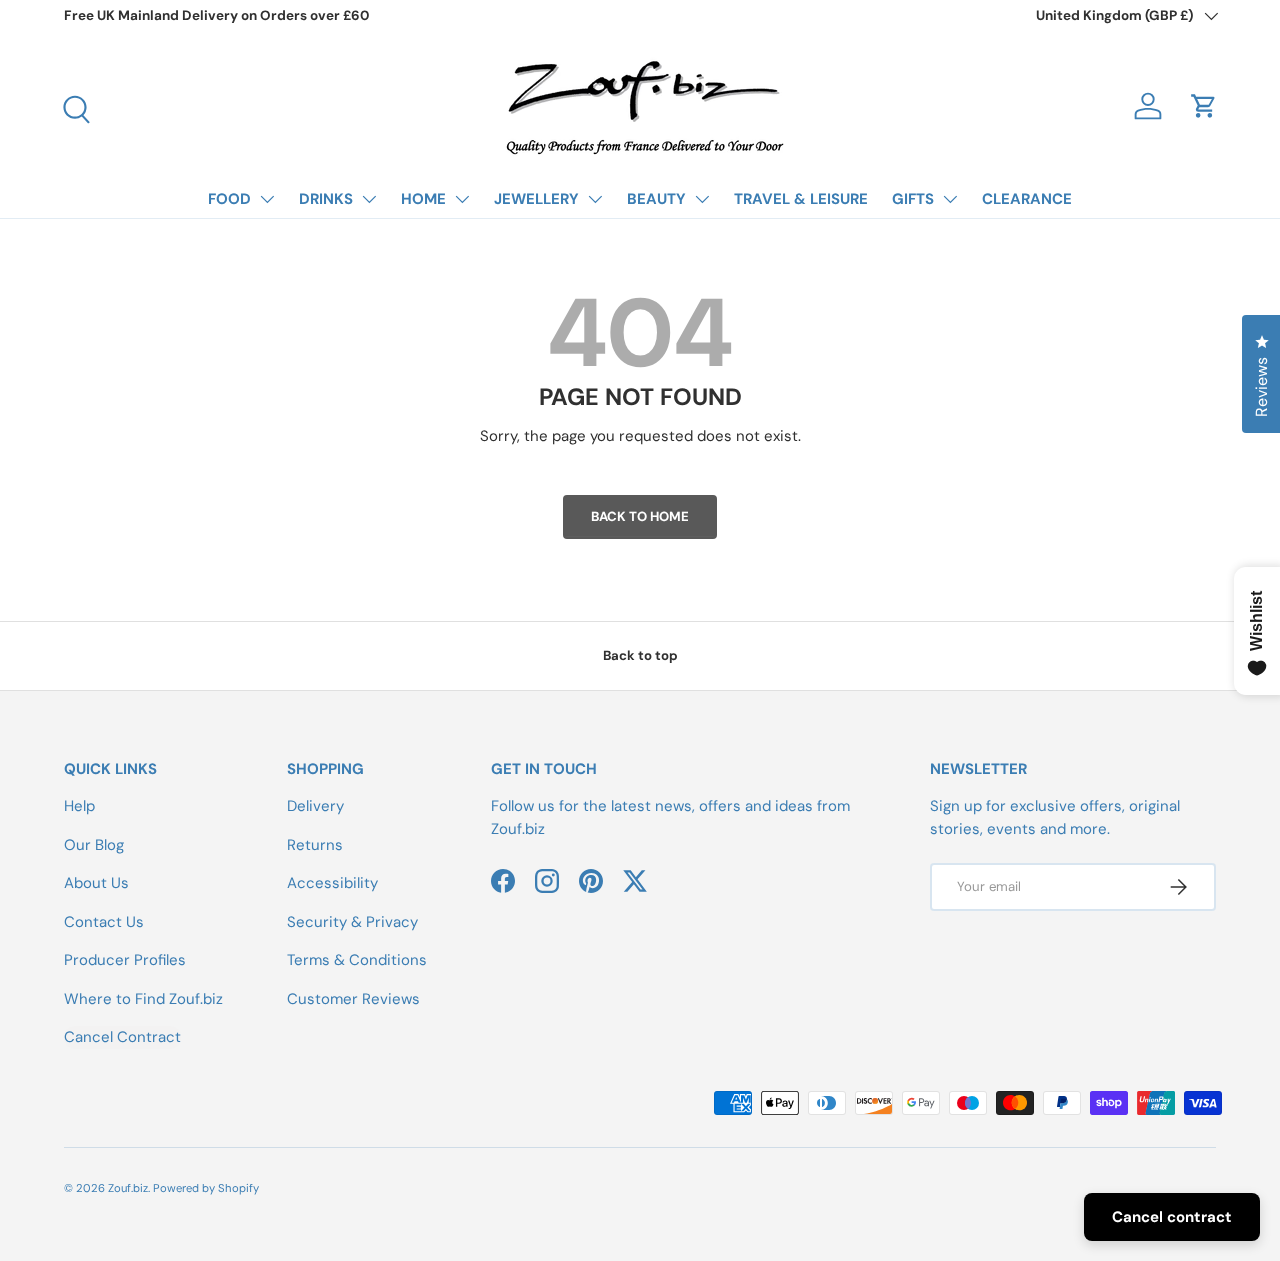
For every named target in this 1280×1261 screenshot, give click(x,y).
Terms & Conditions (357, 960)
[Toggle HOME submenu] (462, 199)
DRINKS (326, 199)
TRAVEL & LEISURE (801, 199)
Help (79, 806)
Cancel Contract (122, 1037)
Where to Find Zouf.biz (143, 999)
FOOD (229, 199)
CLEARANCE (1027, 199)
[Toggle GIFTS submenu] (950, 199)
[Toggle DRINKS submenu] (369, 199)
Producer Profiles (125, 960)
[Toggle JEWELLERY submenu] (595, 199)
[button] (1204, 106)
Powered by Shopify (206, 1188)
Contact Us (104, 922)
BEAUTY (656, 199)
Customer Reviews (353, 999)
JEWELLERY (536, 199)
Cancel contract (1172, 1217)
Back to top (640, 655)
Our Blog (94, 845)
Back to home (640, 516)
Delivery (315, 806)
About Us (96, 883)
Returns (315, 845)
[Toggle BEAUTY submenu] (702, 199)
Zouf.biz (128, 1188)
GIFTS (913, 199)
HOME (423, 199)
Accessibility (332, 883)
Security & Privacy (352, 922)
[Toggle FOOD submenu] (267, 199)
